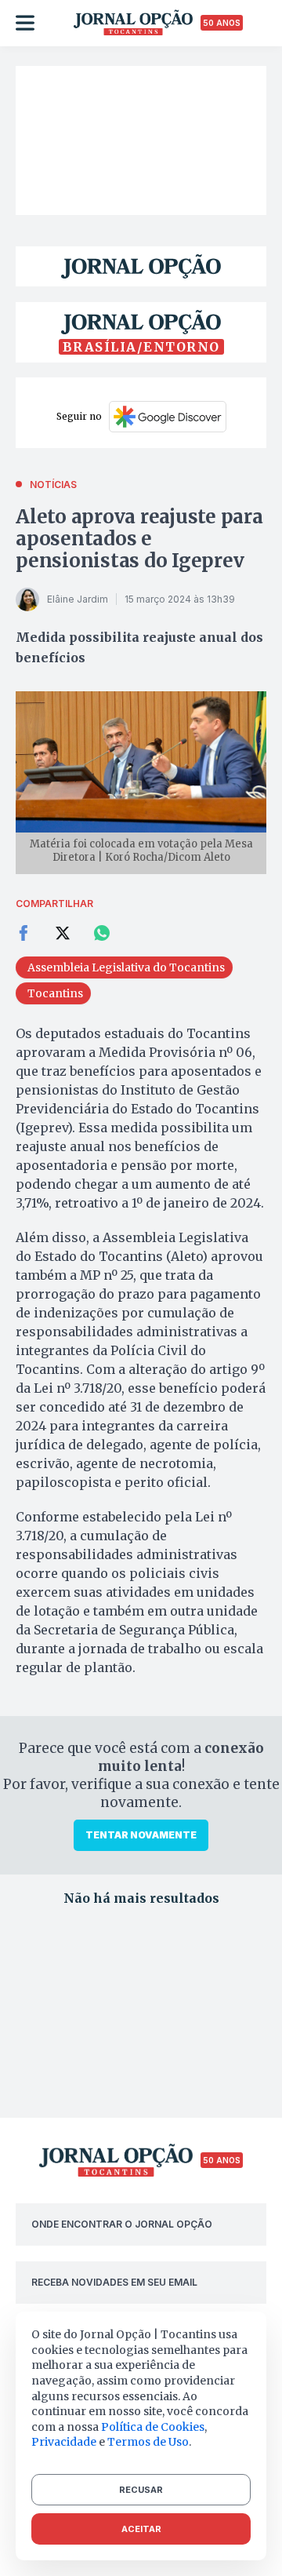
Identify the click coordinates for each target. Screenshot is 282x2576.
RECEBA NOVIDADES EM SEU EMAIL (114, 2282)
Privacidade (64, 2442)
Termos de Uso (148, 2442)
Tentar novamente (141, 1835)
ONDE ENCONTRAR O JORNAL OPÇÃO (122, 2224)
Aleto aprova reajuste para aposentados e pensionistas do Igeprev (139, 539)
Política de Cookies (153, 2427)
